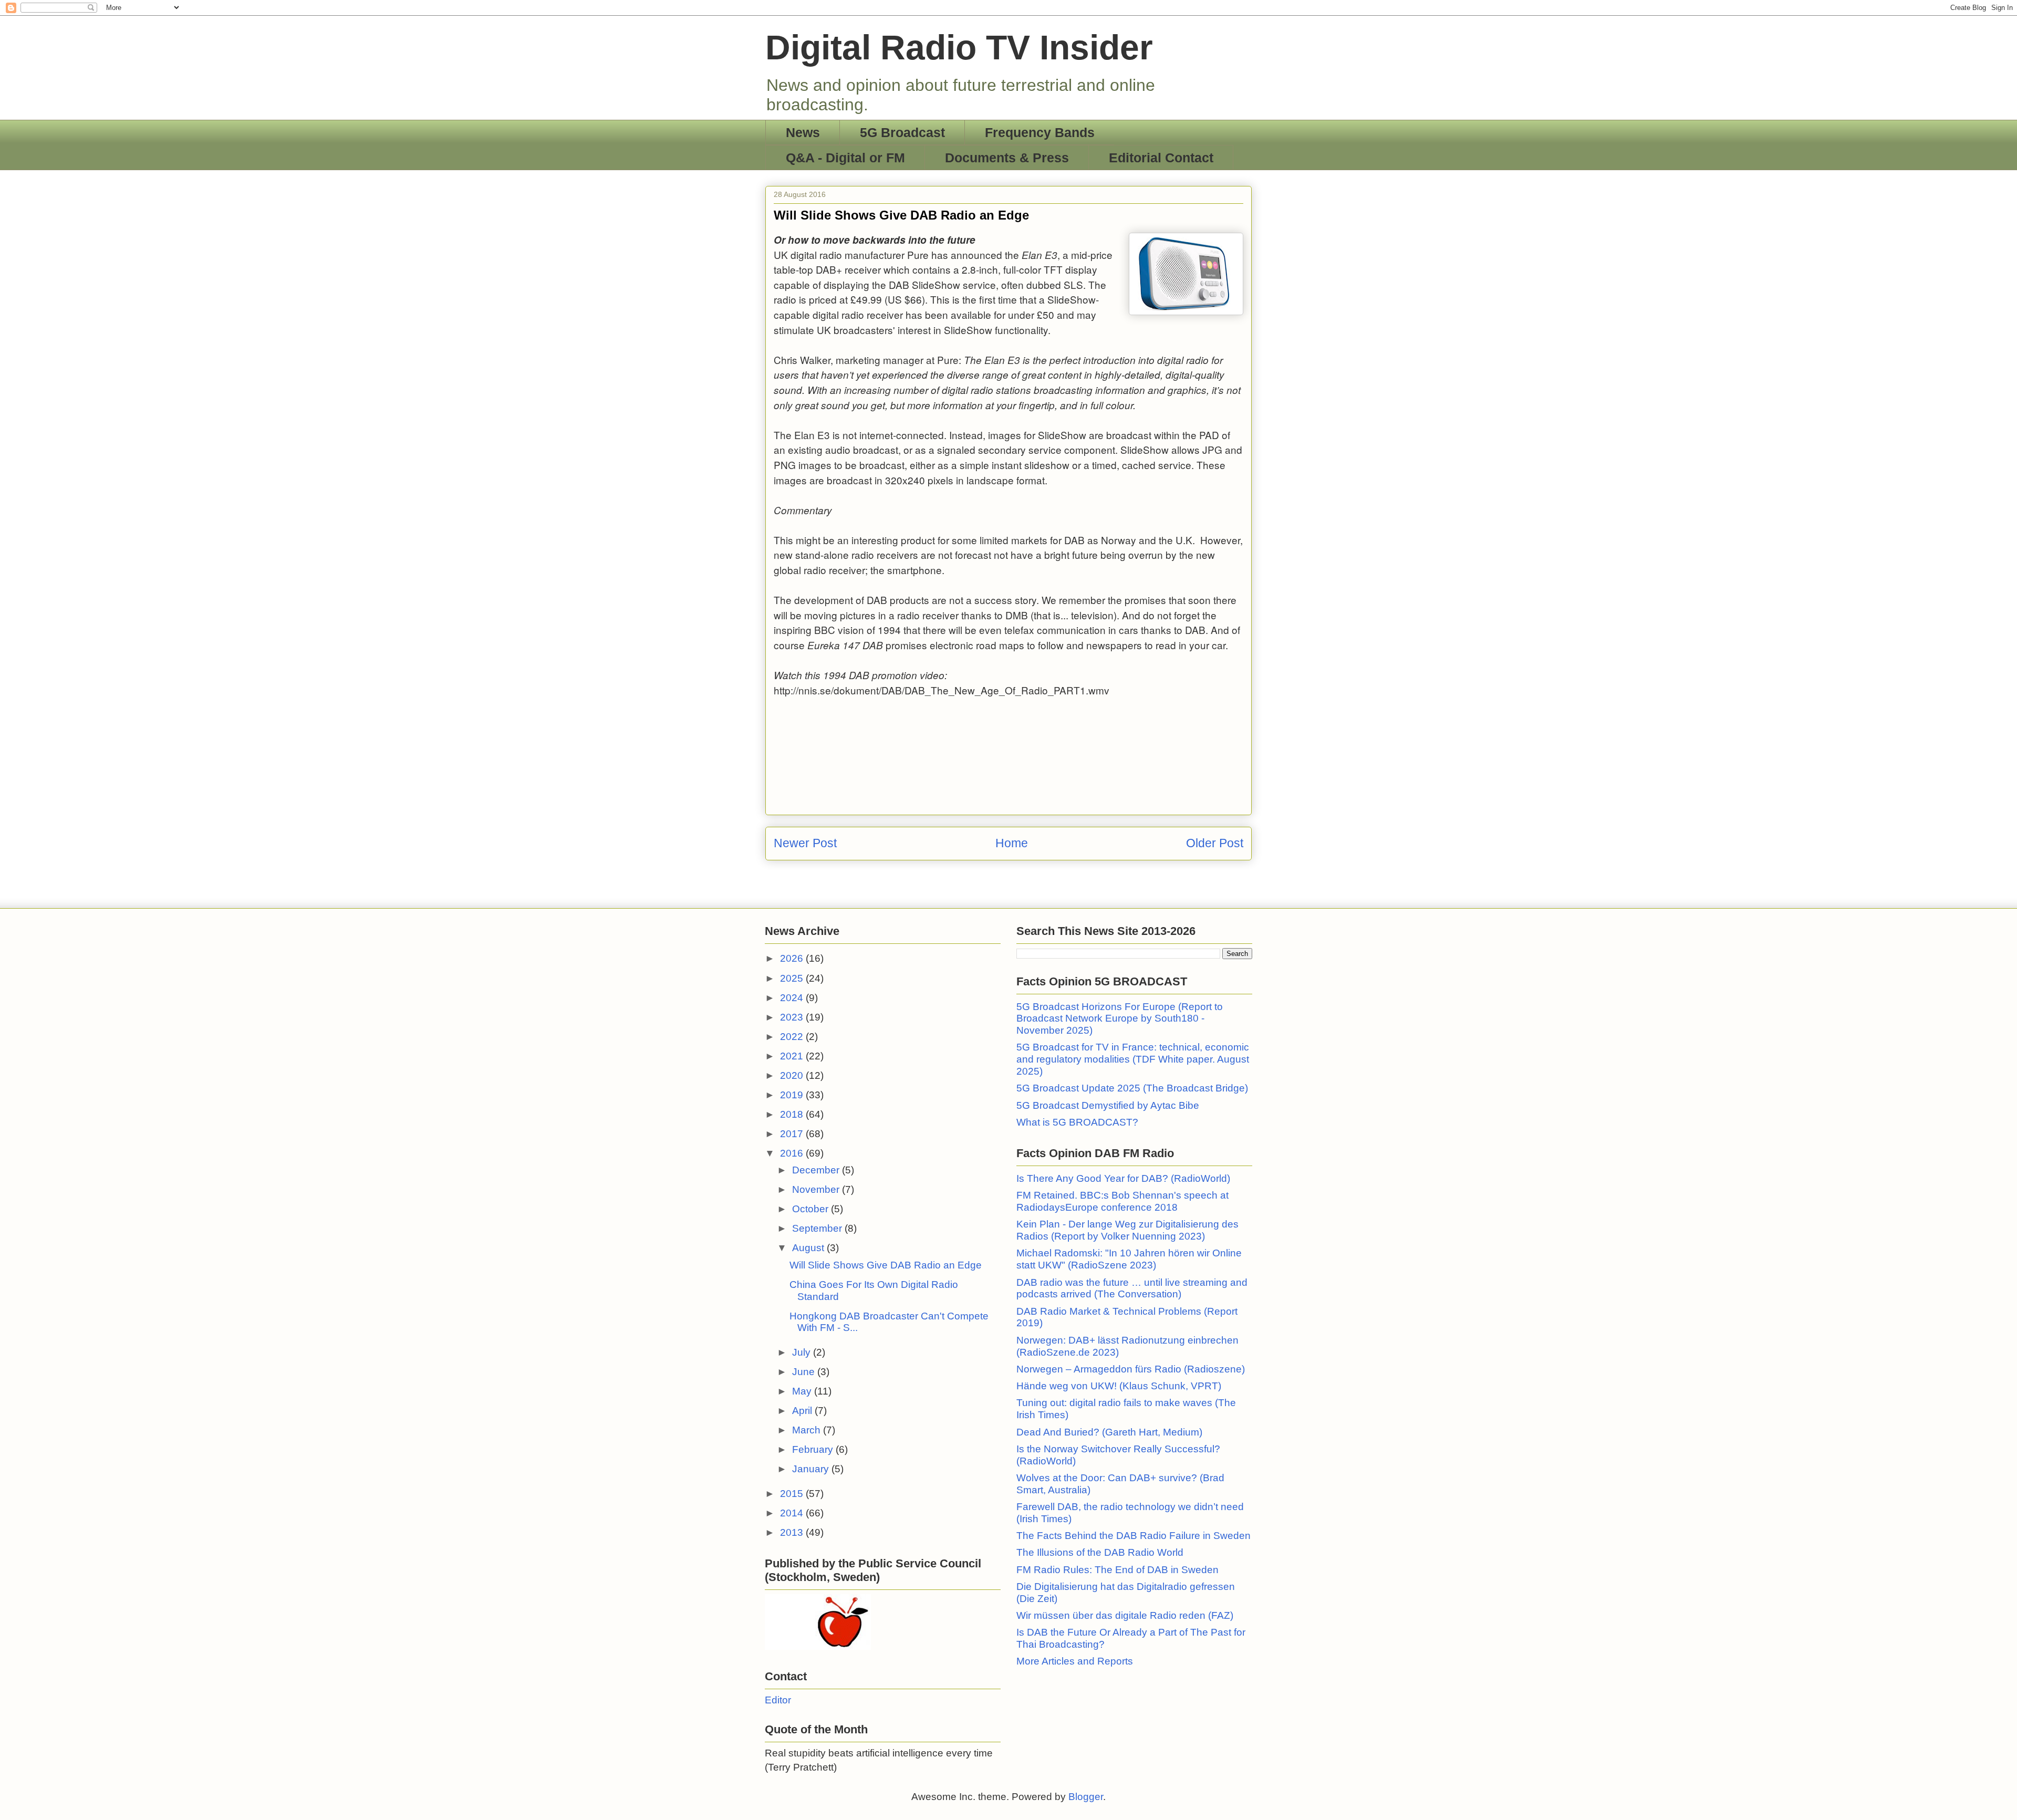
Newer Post (805, 843)
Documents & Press (1007, 158)
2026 (793, 958)
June (805, 1372)
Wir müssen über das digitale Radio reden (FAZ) (1125, 1615)
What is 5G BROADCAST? (1077, 1122)
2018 (793, 1114)
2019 (793, 1095)
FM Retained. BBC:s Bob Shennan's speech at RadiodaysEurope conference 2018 (1122, 1201)
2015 (793, 1494)
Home (1012, 843)
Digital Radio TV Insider (959, 47)
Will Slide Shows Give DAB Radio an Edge (886, 1265)
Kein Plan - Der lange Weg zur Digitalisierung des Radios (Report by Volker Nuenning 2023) (1127, 1230)
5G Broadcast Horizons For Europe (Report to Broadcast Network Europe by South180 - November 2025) (1120, 1019)
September (818, 1228)
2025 (793, 978)
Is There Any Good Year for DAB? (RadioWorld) (1123, 1178)
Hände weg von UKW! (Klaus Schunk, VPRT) (1119, 1386)
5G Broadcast (902, 132)
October (812, 1209)
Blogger (1086, 1797)
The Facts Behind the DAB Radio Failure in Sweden (1134, 1536)
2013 (793, 1532)
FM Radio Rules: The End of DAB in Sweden (1117, 1570)
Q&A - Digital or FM (845, 158)
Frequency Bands (1040, 132)
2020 (793, 1075)
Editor (778, 1700)
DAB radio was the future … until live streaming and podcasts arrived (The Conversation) (1132, 1288)
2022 (793, 1037)
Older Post (1215, 843)
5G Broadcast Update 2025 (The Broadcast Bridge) (1132, 1088)
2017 (793, 1134)
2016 (793, 1153)
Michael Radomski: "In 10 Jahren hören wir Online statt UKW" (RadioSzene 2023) (1129, 1259)
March (808, 1430)
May (803, 1391)
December (817, 1170)
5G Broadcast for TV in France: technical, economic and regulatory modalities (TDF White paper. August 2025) (1133, 1059)
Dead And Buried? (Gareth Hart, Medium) (1109, 1432)
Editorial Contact (1161, 158)
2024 (793, 998)
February (814, 1449)
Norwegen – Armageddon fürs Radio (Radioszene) (1131, 1369)
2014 (793, 1513)
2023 (793, 1017)
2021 (793, 1056)
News (803, 132)
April (803, 1411)
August (809, 1248)
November (817, 1189)
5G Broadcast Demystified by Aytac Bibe (1108, 1105)
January (812, 1469)
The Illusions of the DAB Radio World (1100, 1552)
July (803, 1352)
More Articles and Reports (1075, 1661)
